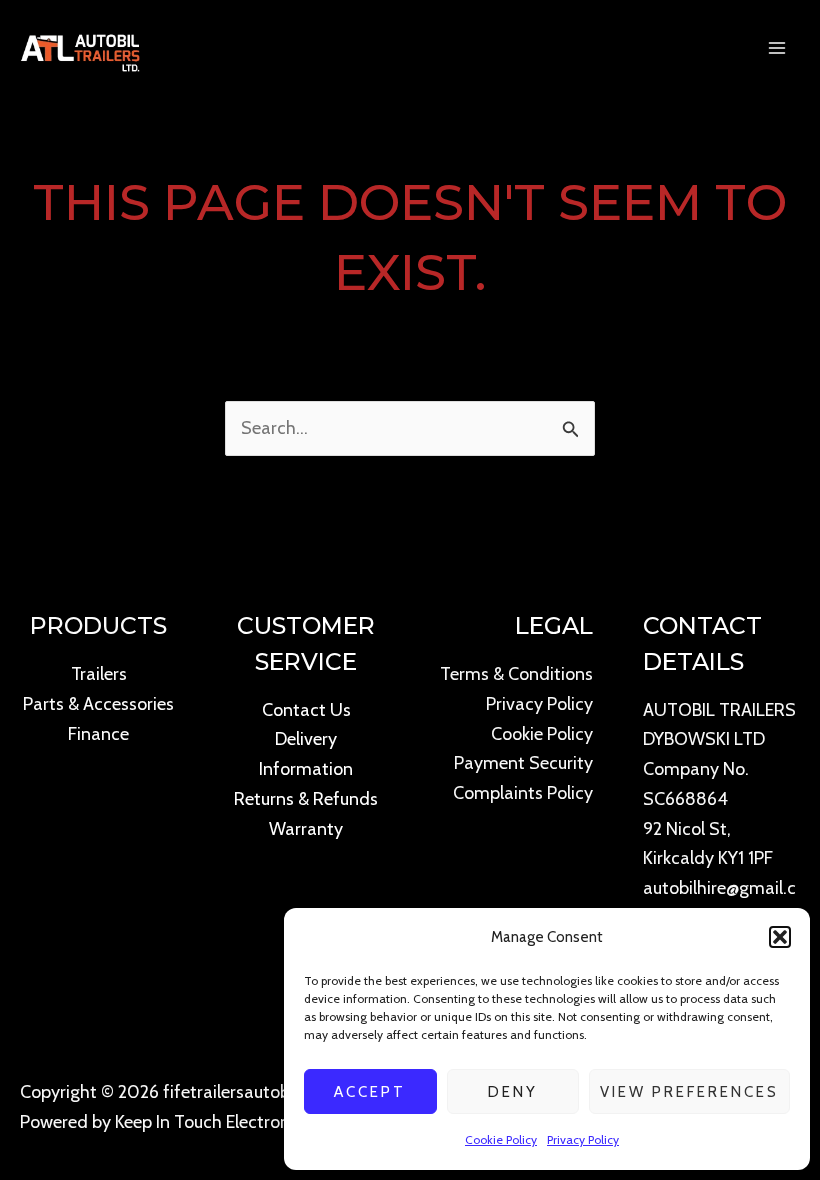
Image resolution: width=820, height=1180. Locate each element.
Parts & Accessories (98, 704)
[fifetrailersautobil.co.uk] (80, 48)
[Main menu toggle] (777, 47)
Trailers (99, 674)
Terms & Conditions (516, 674)
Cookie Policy (501, 1139)
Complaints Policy (523, 793)
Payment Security (523, 763)
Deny (513, 1092)
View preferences (689, 1092)
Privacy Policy (583, 1139)
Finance (98, 734)
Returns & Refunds (306, 799)
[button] (780, 937)
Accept (370, 1092)
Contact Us (306, 710)
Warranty (306, 829)
